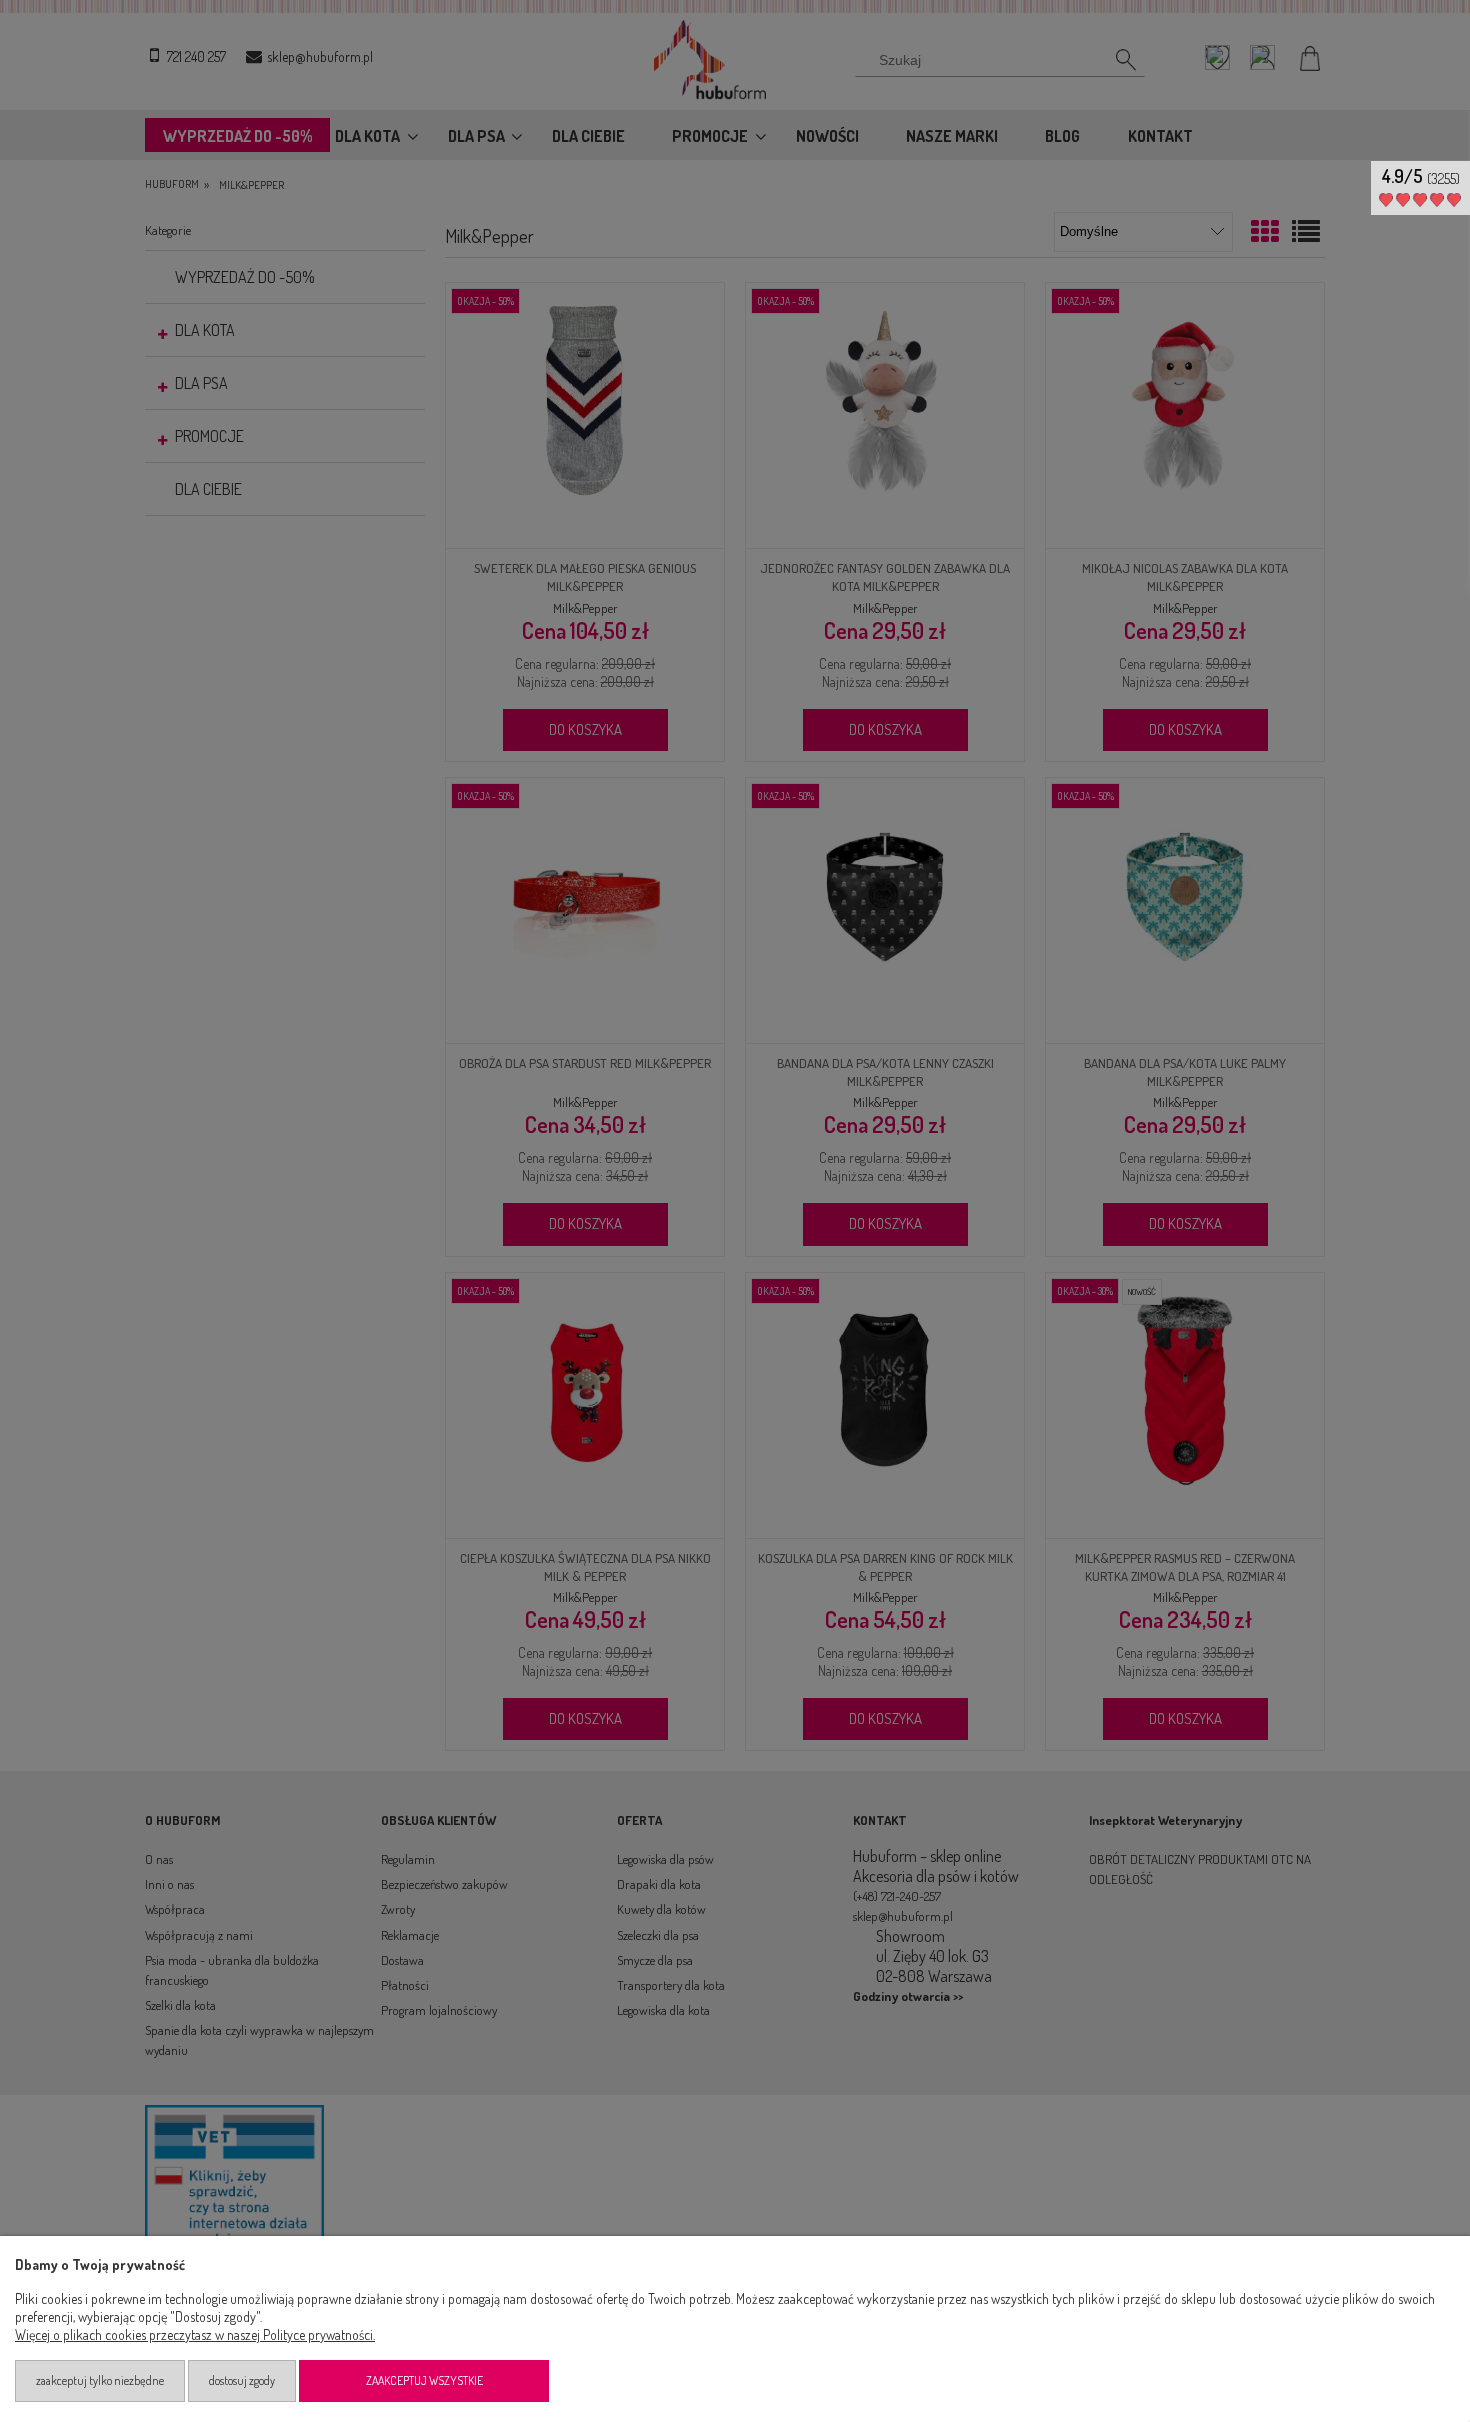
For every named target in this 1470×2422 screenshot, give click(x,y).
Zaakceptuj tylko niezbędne (100, 2380)
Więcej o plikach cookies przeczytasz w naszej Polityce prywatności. (195, 2334)
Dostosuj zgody (242, 2380)
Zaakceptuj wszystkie (424, 2380)
